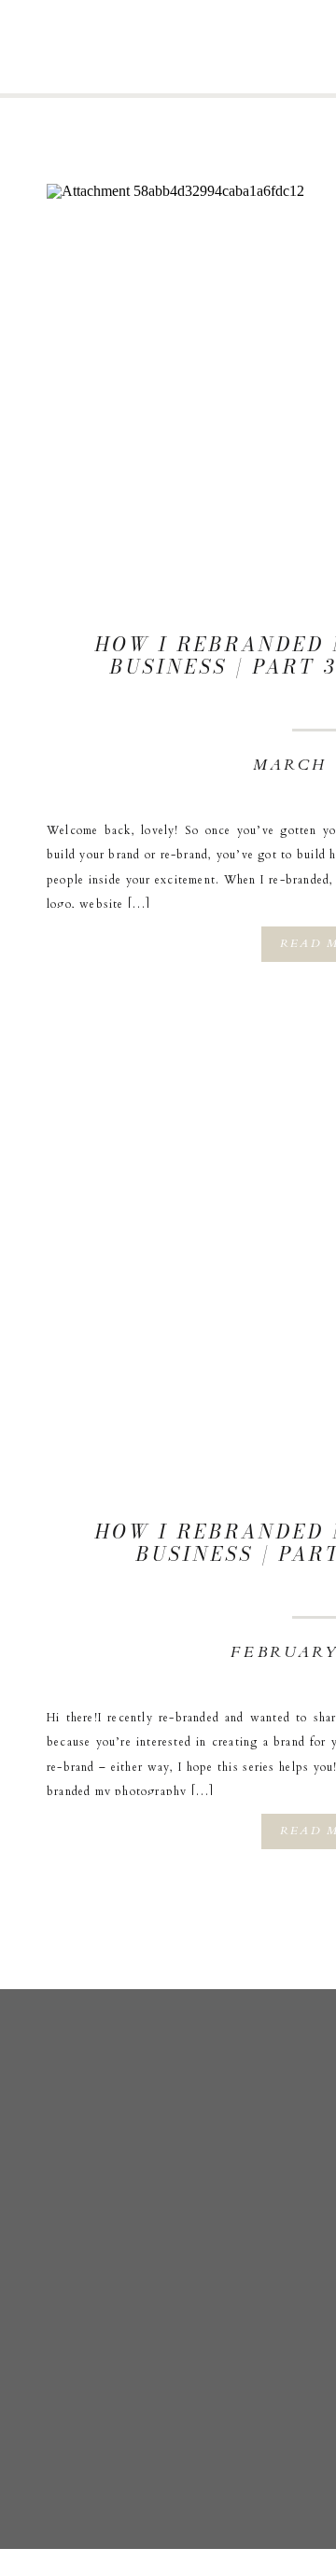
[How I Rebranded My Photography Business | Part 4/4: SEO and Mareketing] (187, 324)
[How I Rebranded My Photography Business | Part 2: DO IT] (187, 1211)
